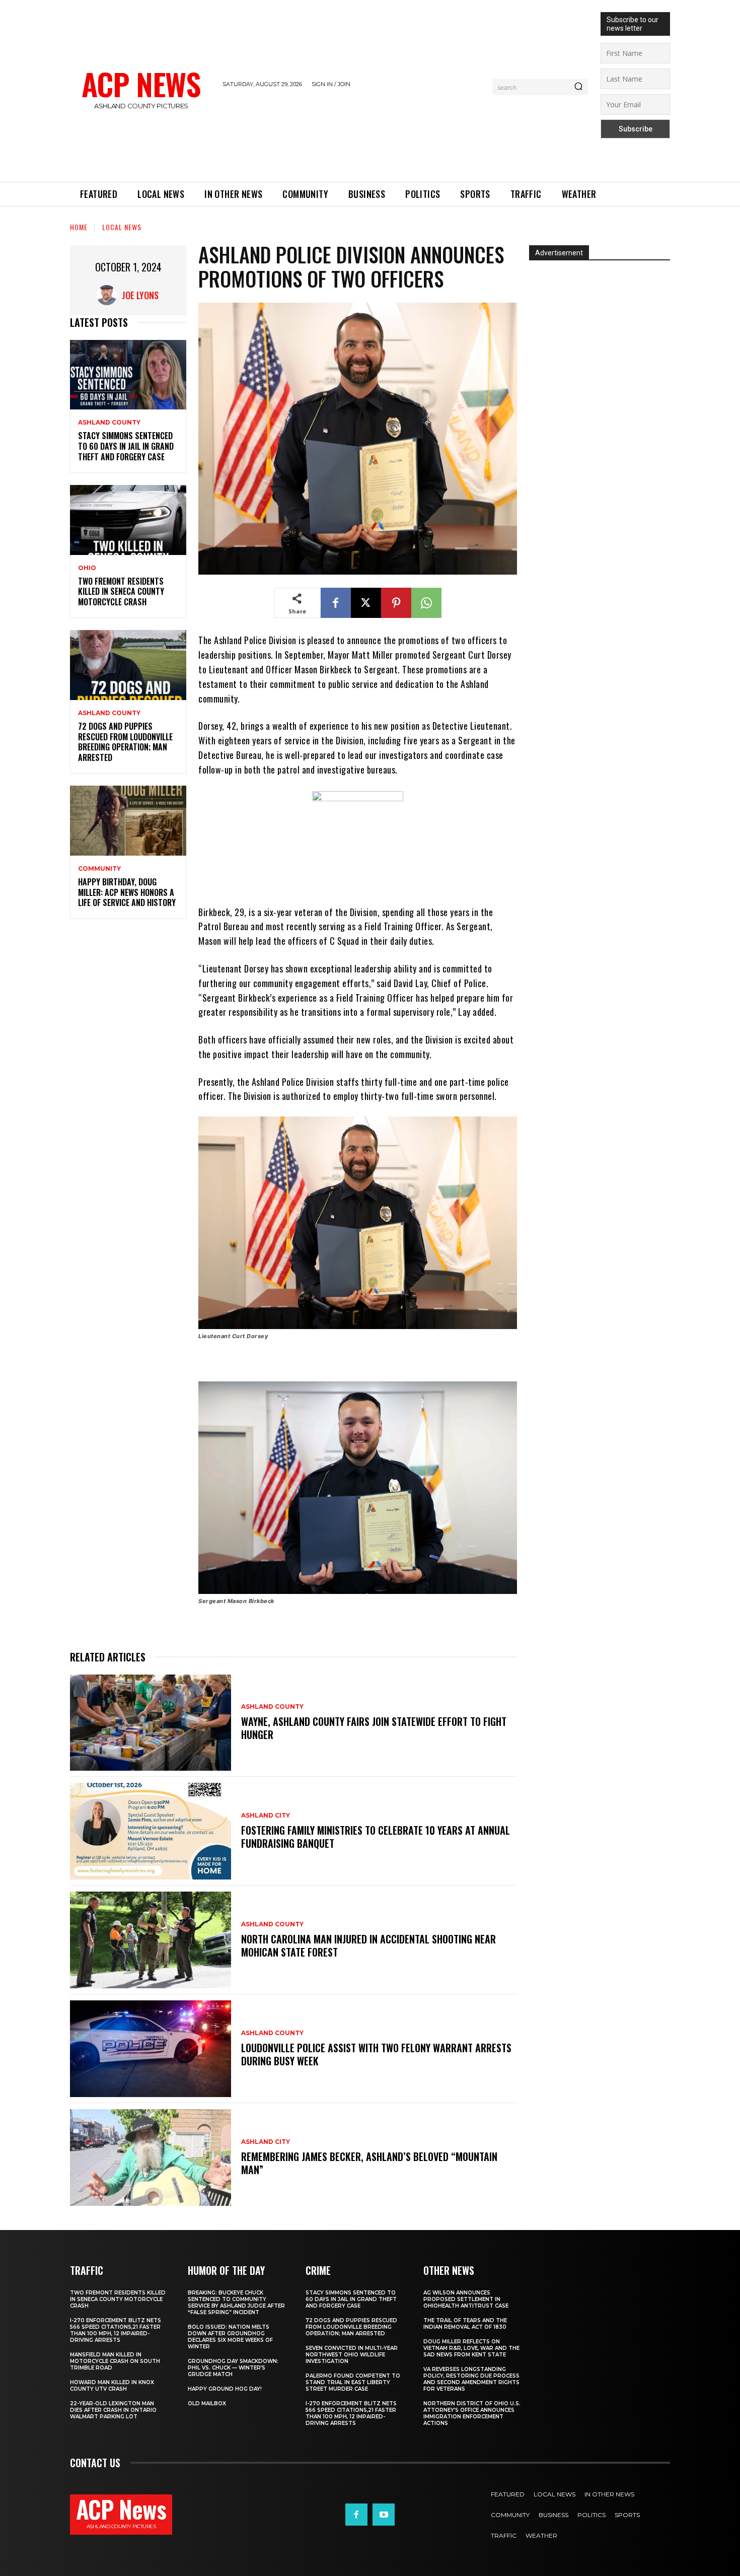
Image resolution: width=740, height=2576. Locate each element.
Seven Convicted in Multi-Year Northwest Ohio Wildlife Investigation (352, 2355)
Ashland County (109, 423)
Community (99, 869)
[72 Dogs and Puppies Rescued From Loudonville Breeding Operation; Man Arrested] (128, 665)
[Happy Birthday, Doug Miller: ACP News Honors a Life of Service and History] (128, 821)
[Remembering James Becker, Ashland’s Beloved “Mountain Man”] (151, 2157)
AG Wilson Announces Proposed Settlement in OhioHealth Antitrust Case (466, 2299)
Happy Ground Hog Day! (225, 2389)
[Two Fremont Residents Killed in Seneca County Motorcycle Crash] (128, 520)
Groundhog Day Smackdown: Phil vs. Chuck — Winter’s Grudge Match (233, 2368)
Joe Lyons (140, 295)
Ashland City (266, 1816)
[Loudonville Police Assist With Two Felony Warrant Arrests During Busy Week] (151, 2049)
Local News (122, 227)
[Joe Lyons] (109, 295)
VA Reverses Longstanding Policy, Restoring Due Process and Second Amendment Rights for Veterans (471, 2379)
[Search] (578, 87)
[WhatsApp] (426, 603)
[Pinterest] (396, 603)
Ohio (87, 568)
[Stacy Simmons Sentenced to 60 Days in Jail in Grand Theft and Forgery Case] (128, 375)
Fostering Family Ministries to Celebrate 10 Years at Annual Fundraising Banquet (376, 1837)
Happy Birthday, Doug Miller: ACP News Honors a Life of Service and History (127, 892)
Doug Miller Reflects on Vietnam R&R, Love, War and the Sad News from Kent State (471, 2348)
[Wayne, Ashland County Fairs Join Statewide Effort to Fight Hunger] (151, 1723)
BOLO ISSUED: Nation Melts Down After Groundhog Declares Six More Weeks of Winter (230, 2337)
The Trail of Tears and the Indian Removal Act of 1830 (465, 2324)
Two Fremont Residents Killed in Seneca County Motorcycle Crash (121, 592)
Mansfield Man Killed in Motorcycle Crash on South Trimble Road (115, 2361)
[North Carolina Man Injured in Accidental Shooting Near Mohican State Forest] (151, 1940)
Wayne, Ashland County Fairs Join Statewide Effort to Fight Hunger (374, 1728)
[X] (366, 603)
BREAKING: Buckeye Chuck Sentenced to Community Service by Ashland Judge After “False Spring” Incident (236, 2303)
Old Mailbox (207, 2404)
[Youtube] (384, 2515)
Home (79, 227)
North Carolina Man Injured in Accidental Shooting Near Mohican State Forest (368, 1945)
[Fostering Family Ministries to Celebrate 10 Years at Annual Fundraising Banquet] (151, 1831)
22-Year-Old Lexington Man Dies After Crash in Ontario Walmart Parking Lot (113, 2410)
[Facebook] (336, 603)
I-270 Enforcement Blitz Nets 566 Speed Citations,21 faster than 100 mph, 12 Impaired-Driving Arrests (116, 2330)
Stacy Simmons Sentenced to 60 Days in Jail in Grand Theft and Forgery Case (126, 446)
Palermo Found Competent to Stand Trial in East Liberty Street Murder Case (353, 2382)
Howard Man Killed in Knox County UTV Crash (112, 2386)
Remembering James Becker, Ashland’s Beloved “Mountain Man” (369, 2163)
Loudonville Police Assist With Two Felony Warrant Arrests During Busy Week (376, 2054)
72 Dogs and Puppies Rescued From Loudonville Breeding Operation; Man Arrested (125, 742)
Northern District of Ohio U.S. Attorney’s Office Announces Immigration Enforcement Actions (472, 2413)
